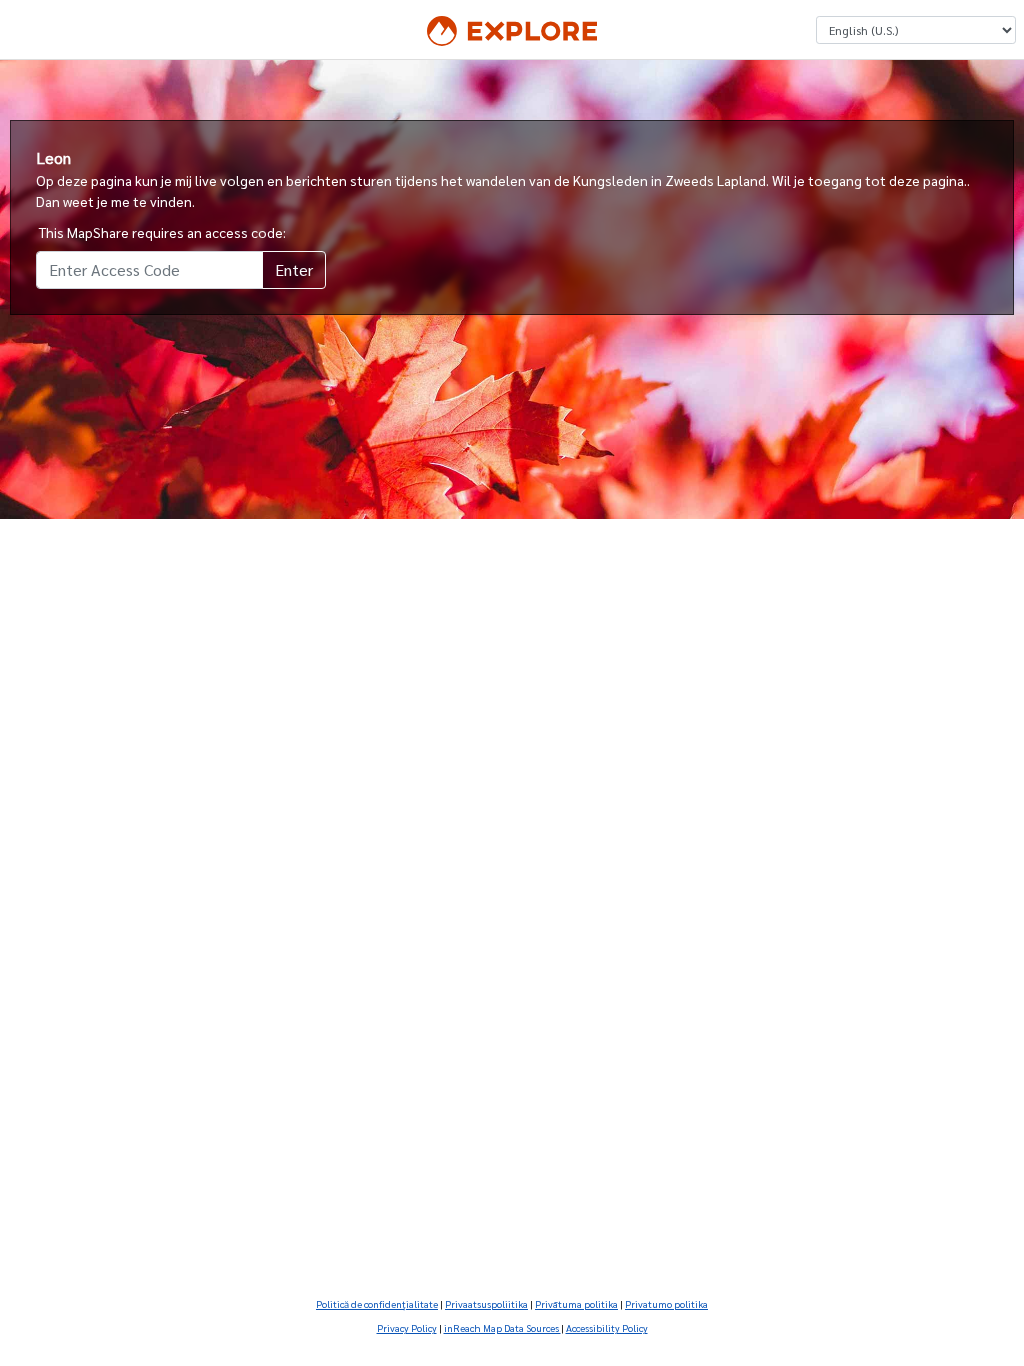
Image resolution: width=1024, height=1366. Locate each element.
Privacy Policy (407, 1327)
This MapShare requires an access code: (162, 232)
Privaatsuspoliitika (486, 1303)
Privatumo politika (666, 1303)
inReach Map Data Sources (502, 1327)
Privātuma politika (576, 1303)
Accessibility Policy (607, 1327)
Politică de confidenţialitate (377, 1303)
